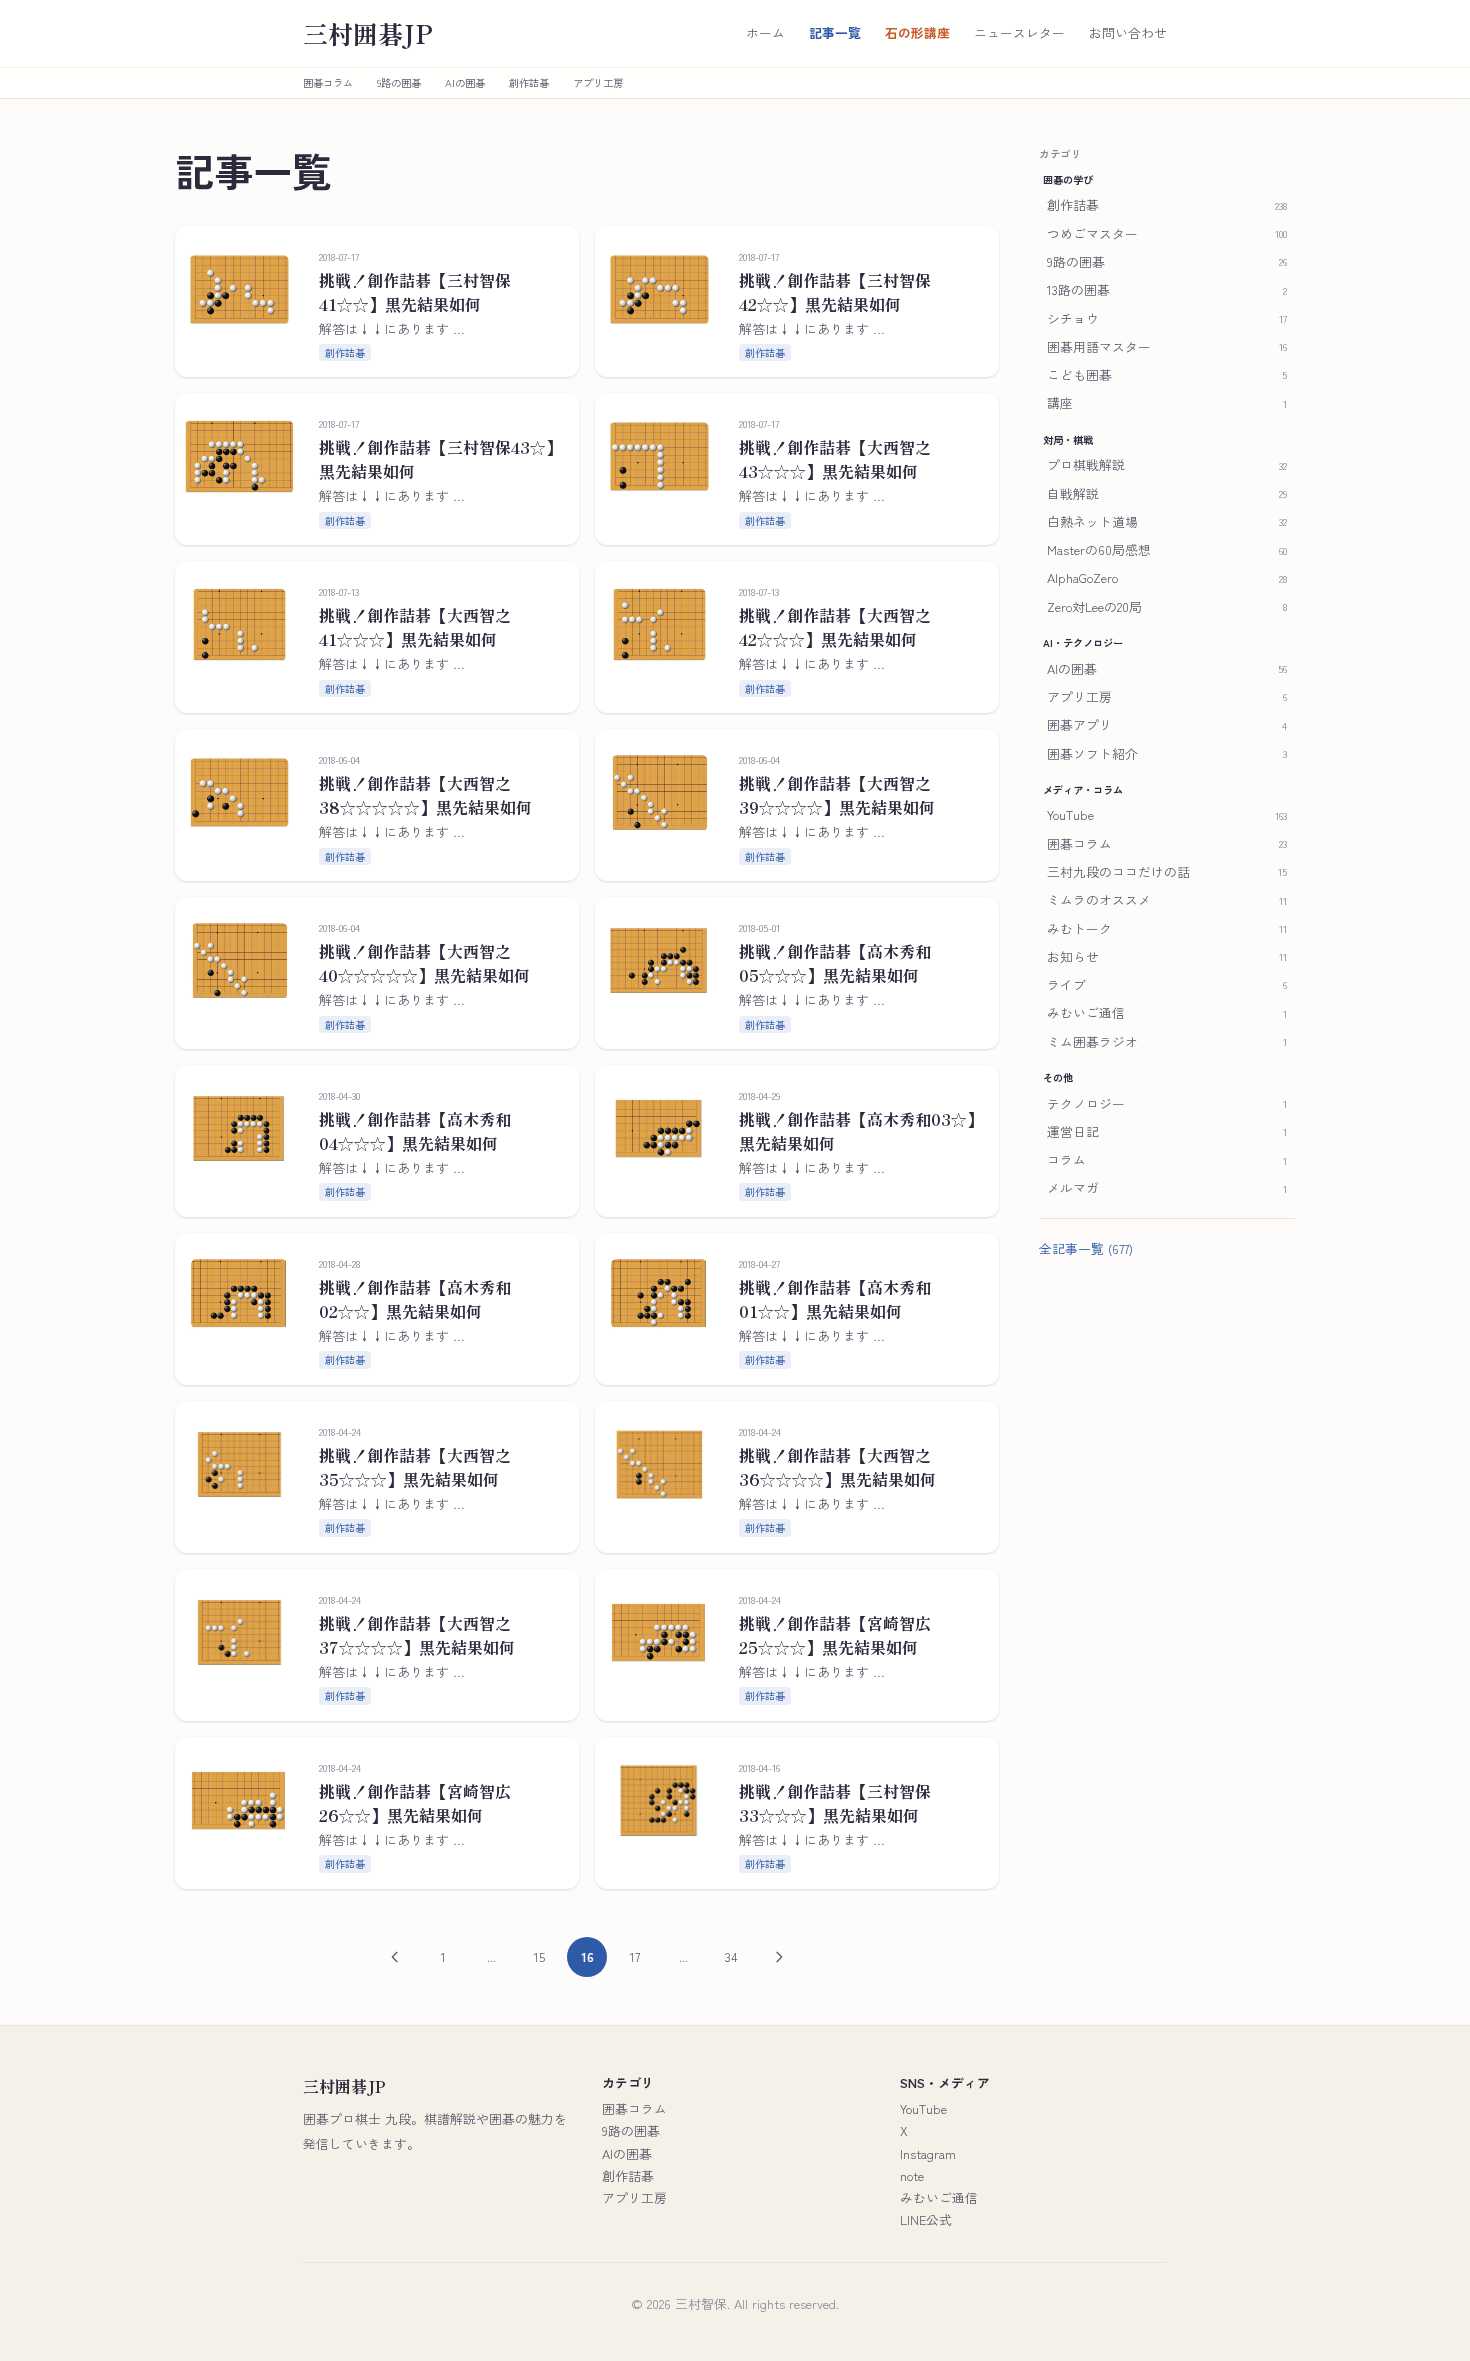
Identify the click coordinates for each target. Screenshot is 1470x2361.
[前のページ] (395, 1957)
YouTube (923, 2108)
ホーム (765, 33)
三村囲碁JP (368, 33)
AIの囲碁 (465, 83)
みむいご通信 (939, 2197)
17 (635, 1956)
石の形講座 (917, 33)
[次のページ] (779, 1957)
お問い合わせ (1128, 33)
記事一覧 (835, 33)
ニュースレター (1019, 33)
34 (731, 1956)
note (912, 2175)
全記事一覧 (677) (1086, 1247)
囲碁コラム (328, 83)
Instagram (928, 2153)
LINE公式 (926, 2219)
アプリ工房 (598, 83)
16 (587, 1956)
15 (539, 1956)
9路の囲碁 (399, 83)
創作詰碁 (529, 83)
